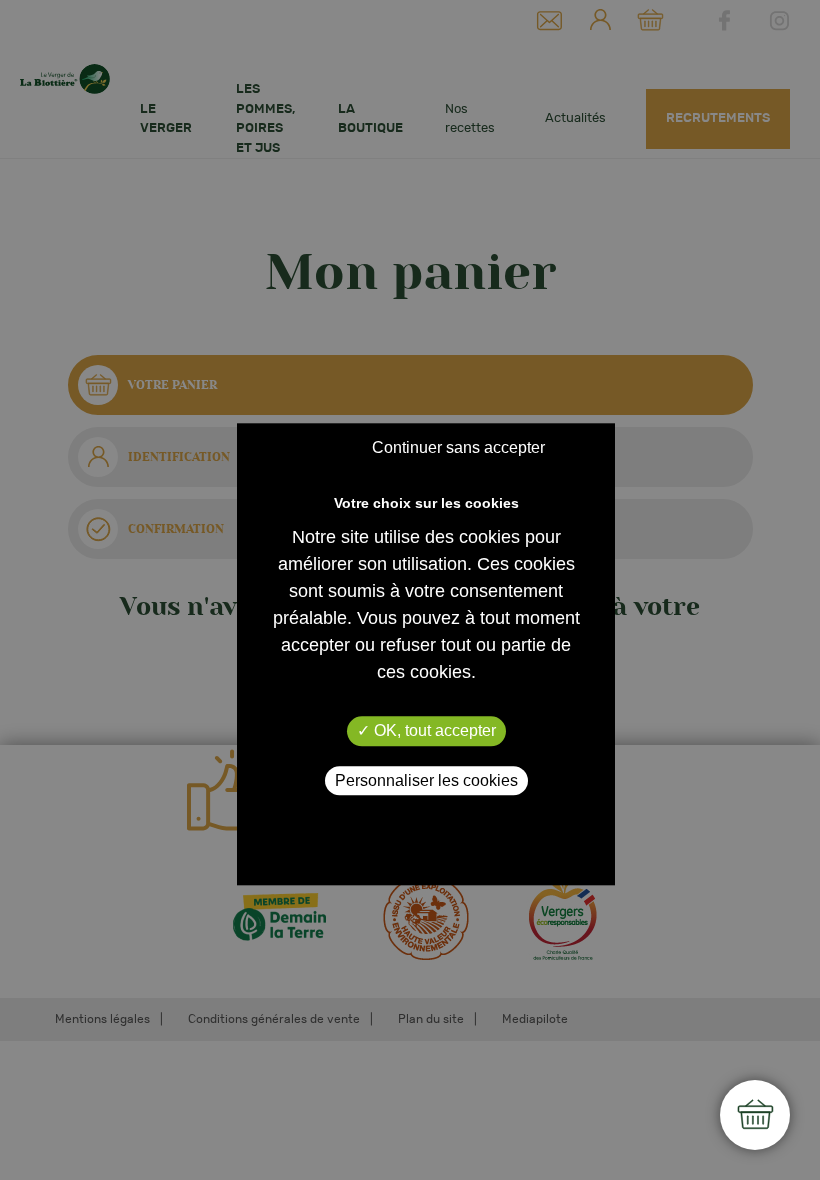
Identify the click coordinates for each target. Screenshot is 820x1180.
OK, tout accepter (433, 731)
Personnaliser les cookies (426, 780)
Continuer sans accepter (458, 448)
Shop (755, 1115)
